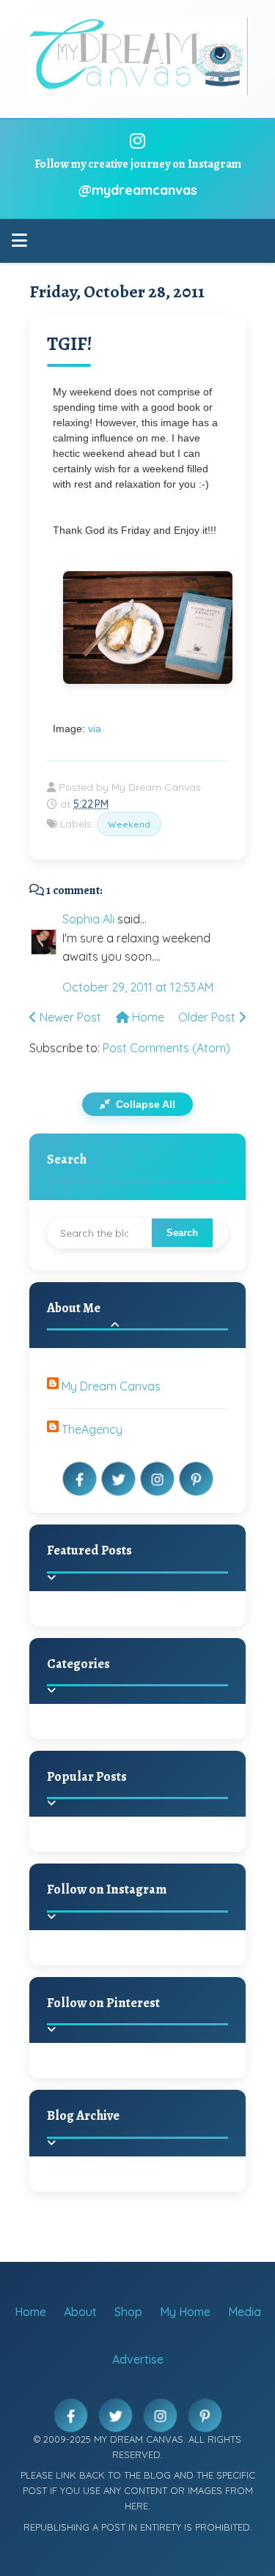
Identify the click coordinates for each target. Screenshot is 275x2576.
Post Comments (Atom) (166, 1048)
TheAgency (92, 1429)
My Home (185, 2312)
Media (245, 2312)
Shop (128, 2312)
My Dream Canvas (111, 1386)
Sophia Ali (88, 919)
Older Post (208, 1017)
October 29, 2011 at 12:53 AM (138, 987)
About (80, 2312)
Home (147, 1017)
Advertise (138, 2359)
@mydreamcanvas (138, 190)
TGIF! (70, 344)
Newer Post (69, 1017)
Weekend (129, 824)
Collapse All (144, 1104)
